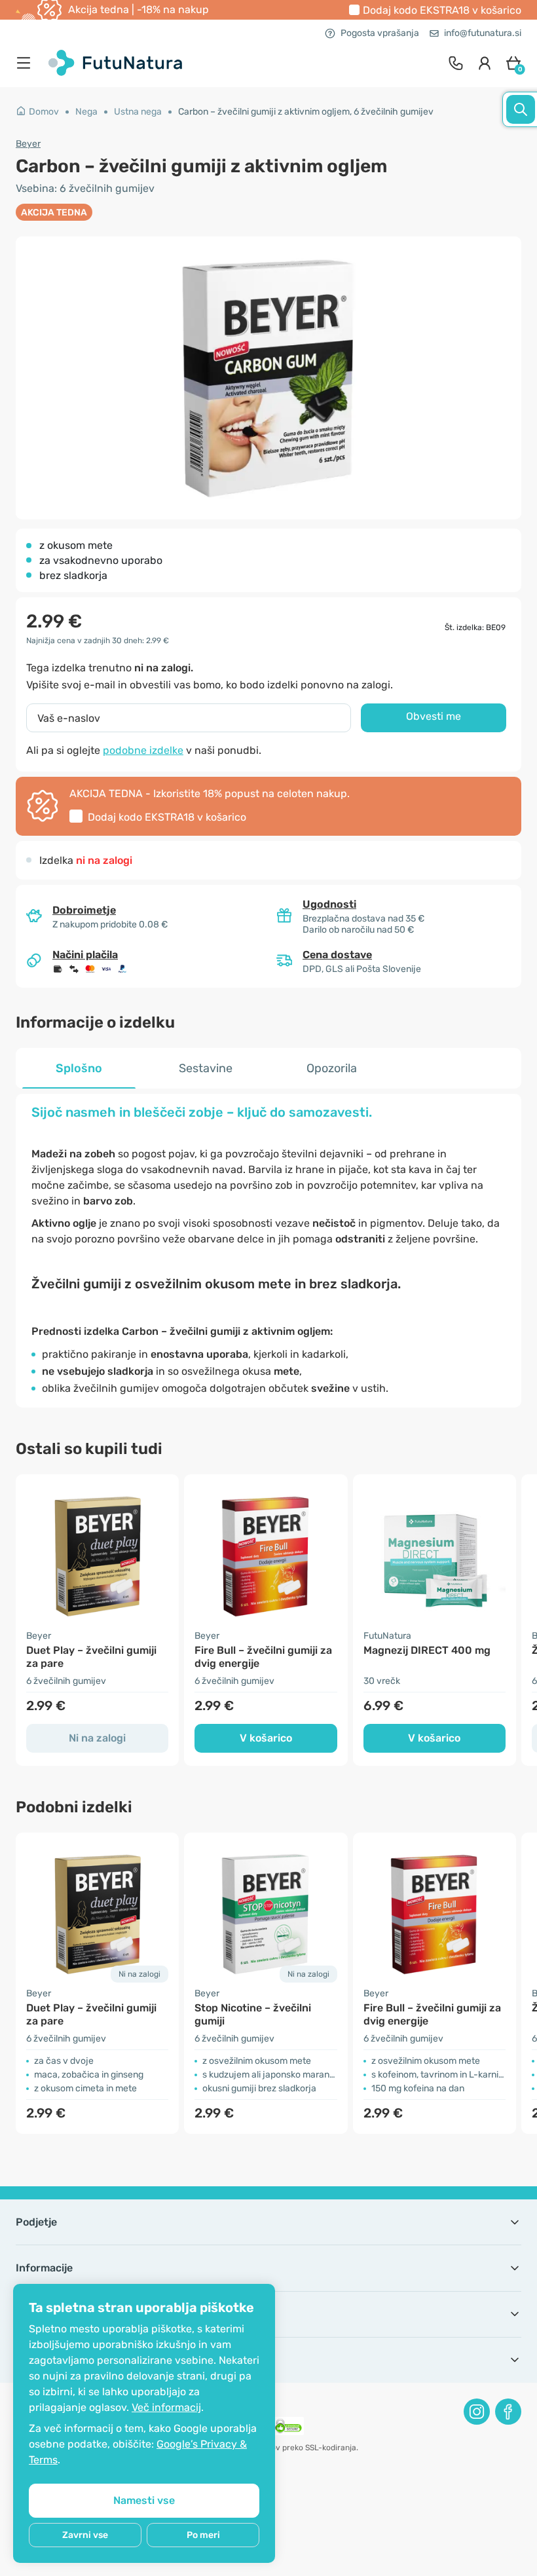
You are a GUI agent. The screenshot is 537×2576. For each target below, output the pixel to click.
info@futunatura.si (483, 33)
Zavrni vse (85, 2535)
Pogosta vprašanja (380, 33)
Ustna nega (138, 112)
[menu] (27, 63)
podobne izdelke (143, 750)
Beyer (28, 144)
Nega (86, 112)
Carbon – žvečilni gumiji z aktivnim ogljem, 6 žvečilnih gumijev (306, 112)
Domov (44, 112)
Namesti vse (144, 2500)
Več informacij (166, 2407)
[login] (485, 63)
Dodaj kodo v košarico (442, 10)
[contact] (456, 63)
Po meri (203, 2535)
